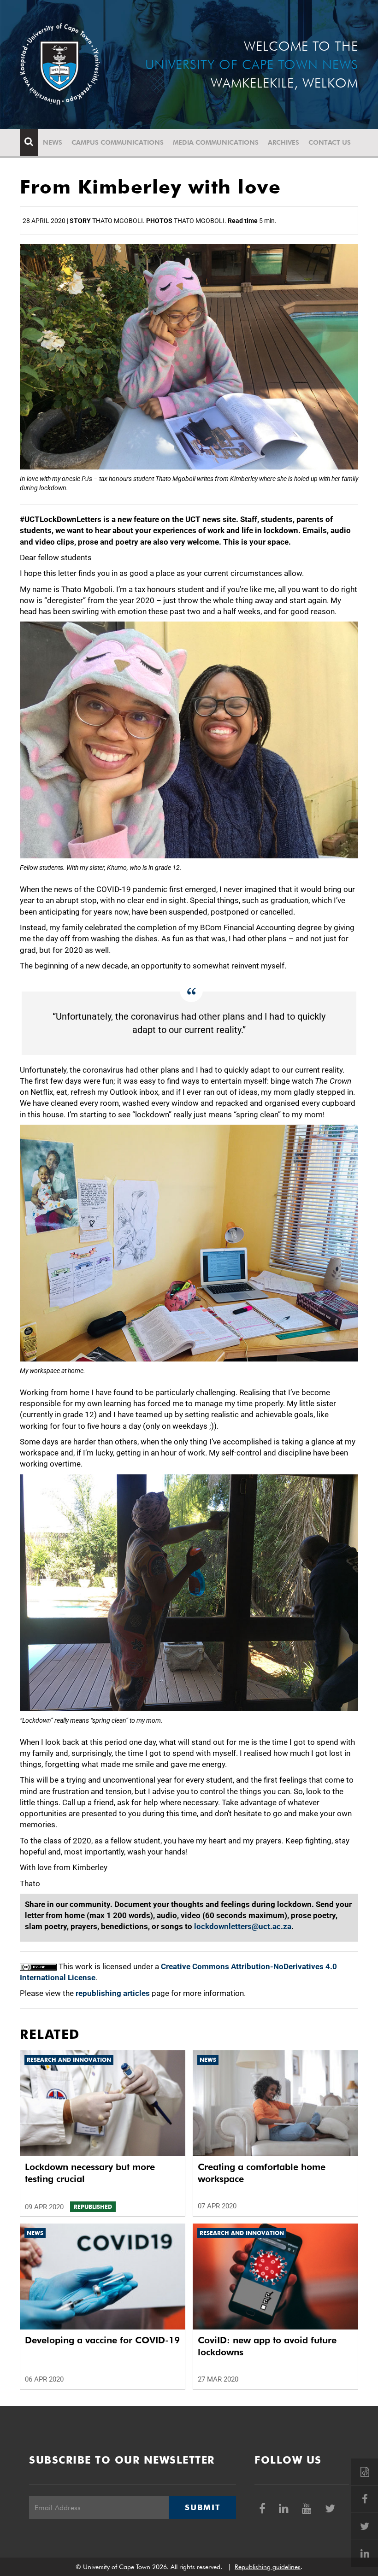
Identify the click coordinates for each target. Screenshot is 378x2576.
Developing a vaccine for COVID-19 (102, 2340)
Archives (283, 142)
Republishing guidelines (268, 2567)
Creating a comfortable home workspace (262, 2173)
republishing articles (113, 1993)
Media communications (216, 142)
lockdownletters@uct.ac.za (243, 1926)
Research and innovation (69, 2060)
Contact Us (330, 142)
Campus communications (118, 142)
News (53, 142)
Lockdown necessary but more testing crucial (90, 2173)
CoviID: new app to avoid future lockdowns (267, 2346)
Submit (202, 2507)
